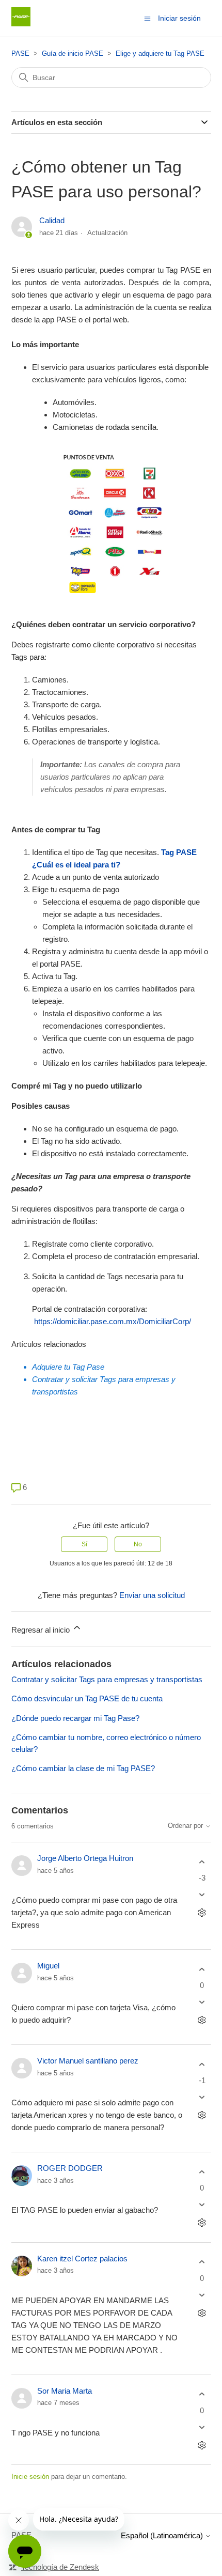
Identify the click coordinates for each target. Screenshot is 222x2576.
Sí (84, 1544)
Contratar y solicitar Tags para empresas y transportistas (107, 1679)
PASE (20, 53)
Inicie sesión (30, 2477)
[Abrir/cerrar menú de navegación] (147, 18)
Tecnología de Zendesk (60, 2567)
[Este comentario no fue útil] (202, 1895)
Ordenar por (186, 1826)
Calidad (52, 220)
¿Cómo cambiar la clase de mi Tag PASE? (83, 1768)
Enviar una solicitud (152, 1595)
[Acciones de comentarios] (202, 1913)
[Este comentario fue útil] (202, 1862)
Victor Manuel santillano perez (88, 2061)
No (138, 1544)
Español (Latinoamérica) (163, 2535)
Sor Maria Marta (65, 2391)
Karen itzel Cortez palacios (82, 2259)
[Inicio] (21, 24)
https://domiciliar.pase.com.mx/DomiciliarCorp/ (113, 1321)
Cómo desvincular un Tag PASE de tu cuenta (87, 1698)
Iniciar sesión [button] (179, 18)
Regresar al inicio (42, 1630)
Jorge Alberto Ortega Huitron (85, 1858)
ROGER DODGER (70, 2168)
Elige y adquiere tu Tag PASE (160, 53)
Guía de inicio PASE (73, 53)
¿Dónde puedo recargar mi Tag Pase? (75, 1718)
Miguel (48, 1966)
